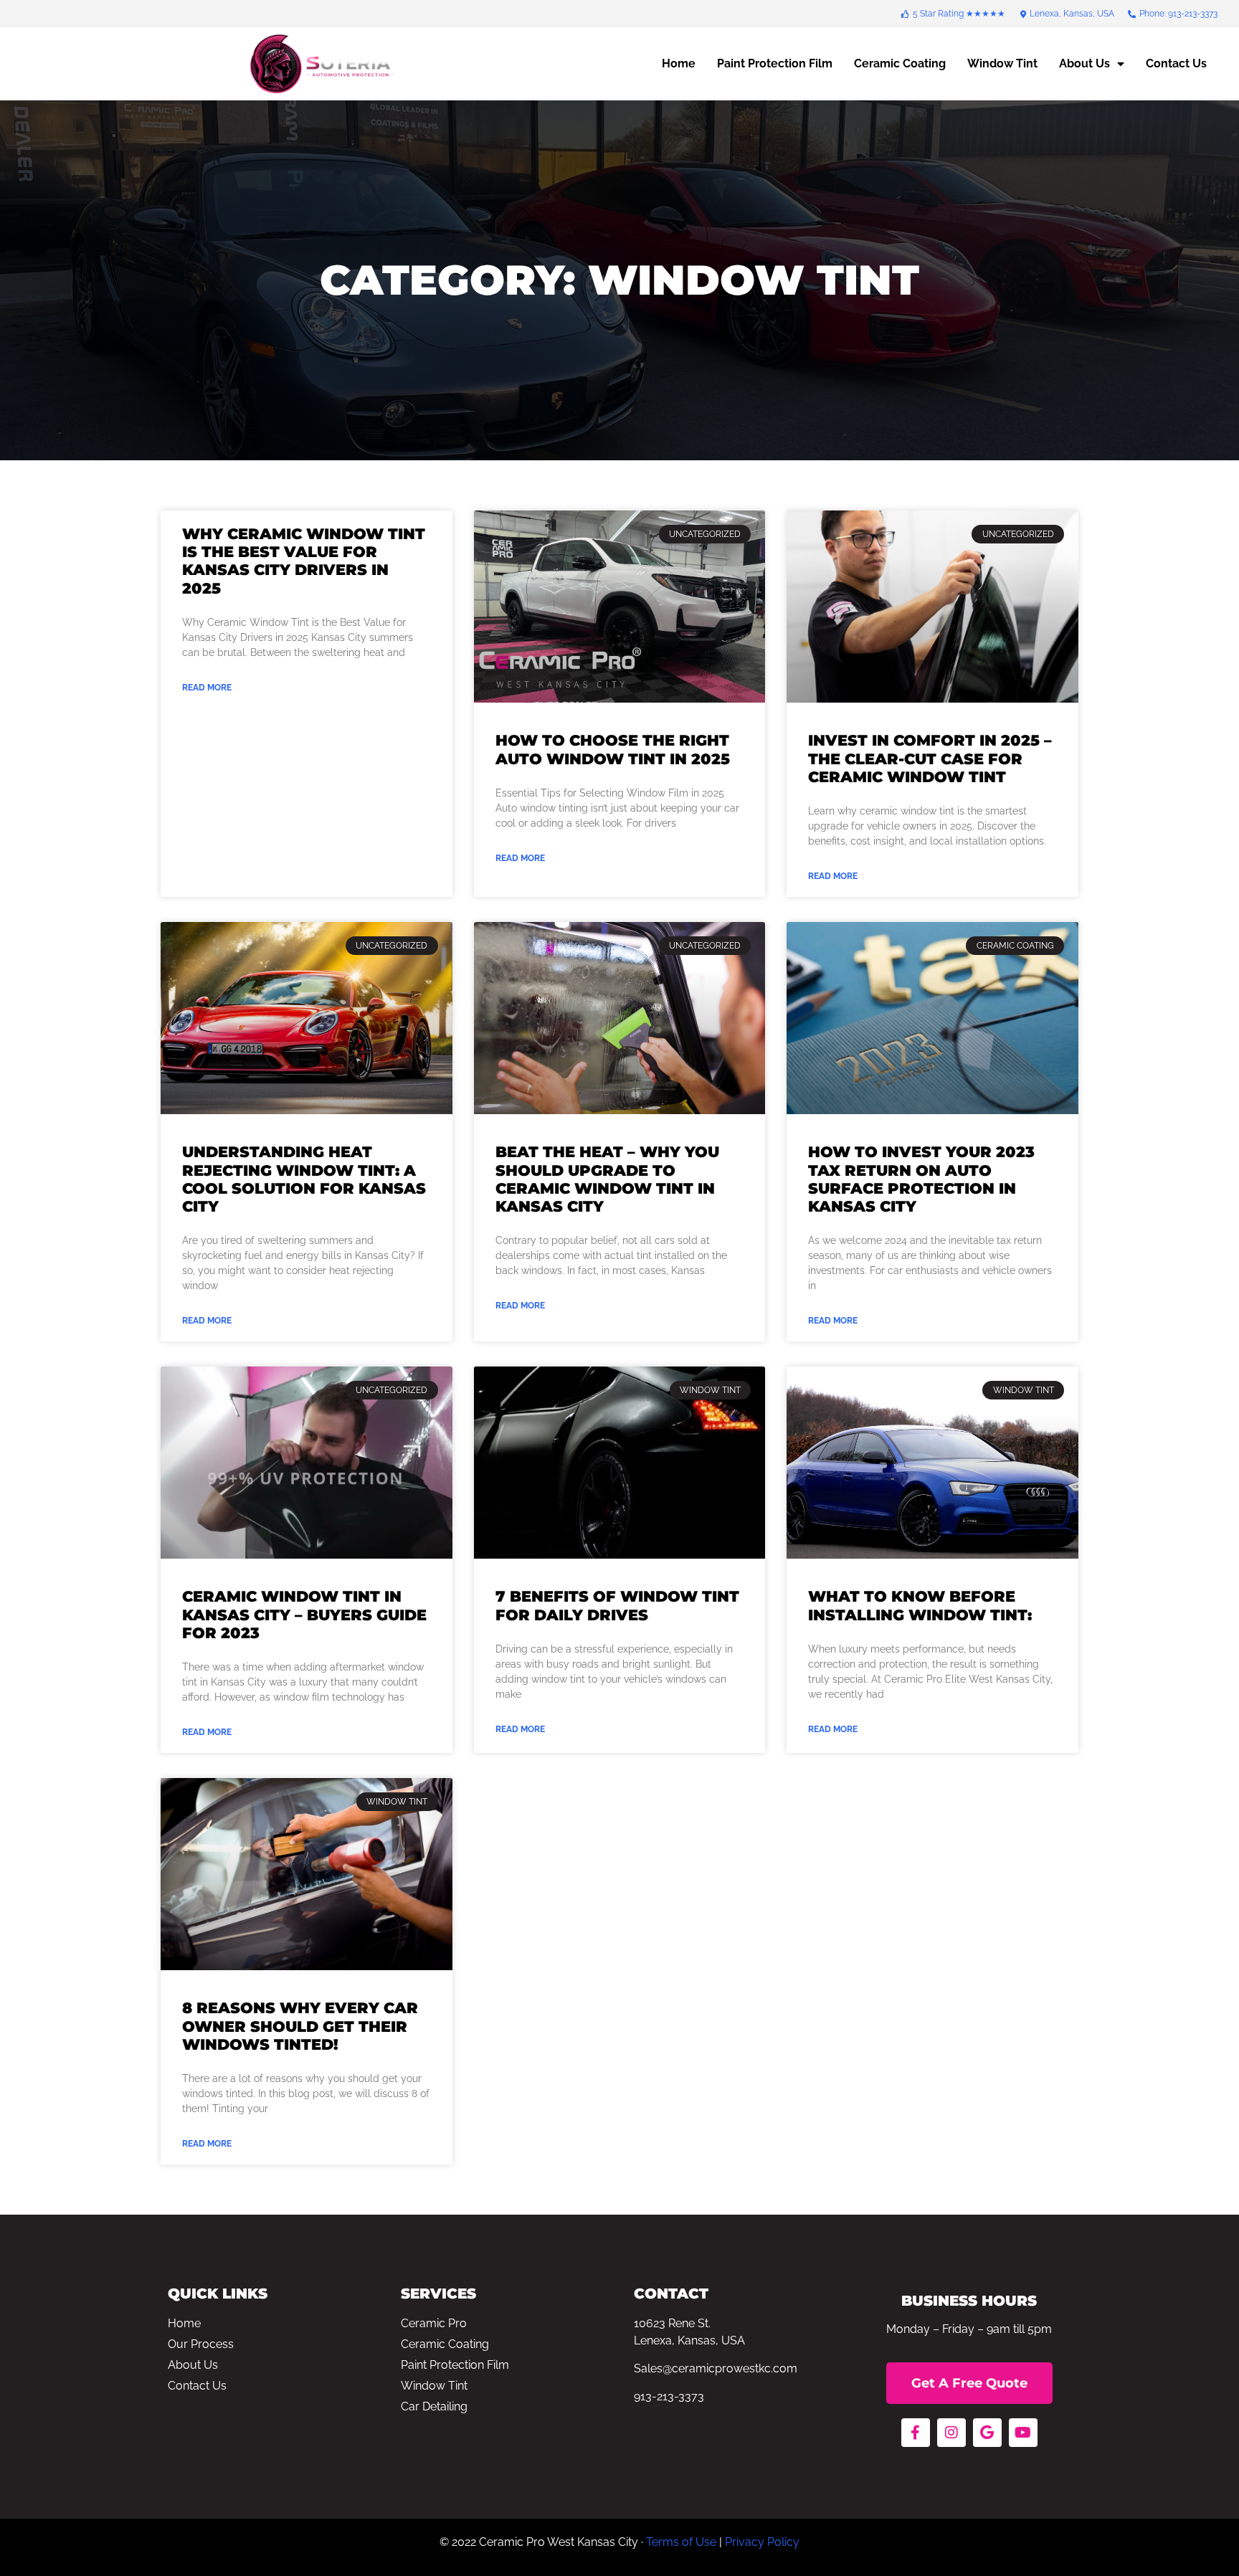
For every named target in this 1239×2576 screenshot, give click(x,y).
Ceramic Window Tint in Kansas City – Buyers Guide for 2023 (304, 1614)
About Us (1084, 63)
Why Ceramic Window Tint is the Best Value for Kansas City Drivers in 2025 (304, 561)
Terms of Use (681, 2542)
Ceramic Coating (900, 63)
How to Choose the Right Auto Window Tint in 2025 (613, 749)
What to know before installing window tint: (920, 1605)
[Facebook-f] (916, 2433)
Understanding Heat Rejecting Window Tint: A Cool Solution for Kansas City (304, 1179)
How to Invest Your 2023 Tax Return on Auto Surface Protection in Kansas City (921, 1179)
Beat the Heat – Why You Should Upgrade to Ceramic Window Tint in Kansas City (607, 1179)
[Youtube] (1023, 2433)
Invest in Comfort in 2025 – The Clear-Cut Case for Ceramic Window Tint (930, 758)
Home (679, 63)
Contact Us (1176, 63)
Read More (207, 688)
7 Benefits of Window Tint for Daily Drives (617, 1605)
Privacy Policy (762, 2542)
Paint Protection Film (775, 63)
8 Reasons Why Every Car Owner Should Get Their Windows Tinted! (300, 2026)
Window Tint (1002, 63)
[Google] (987, 2433)
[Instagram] (951, 2433)
